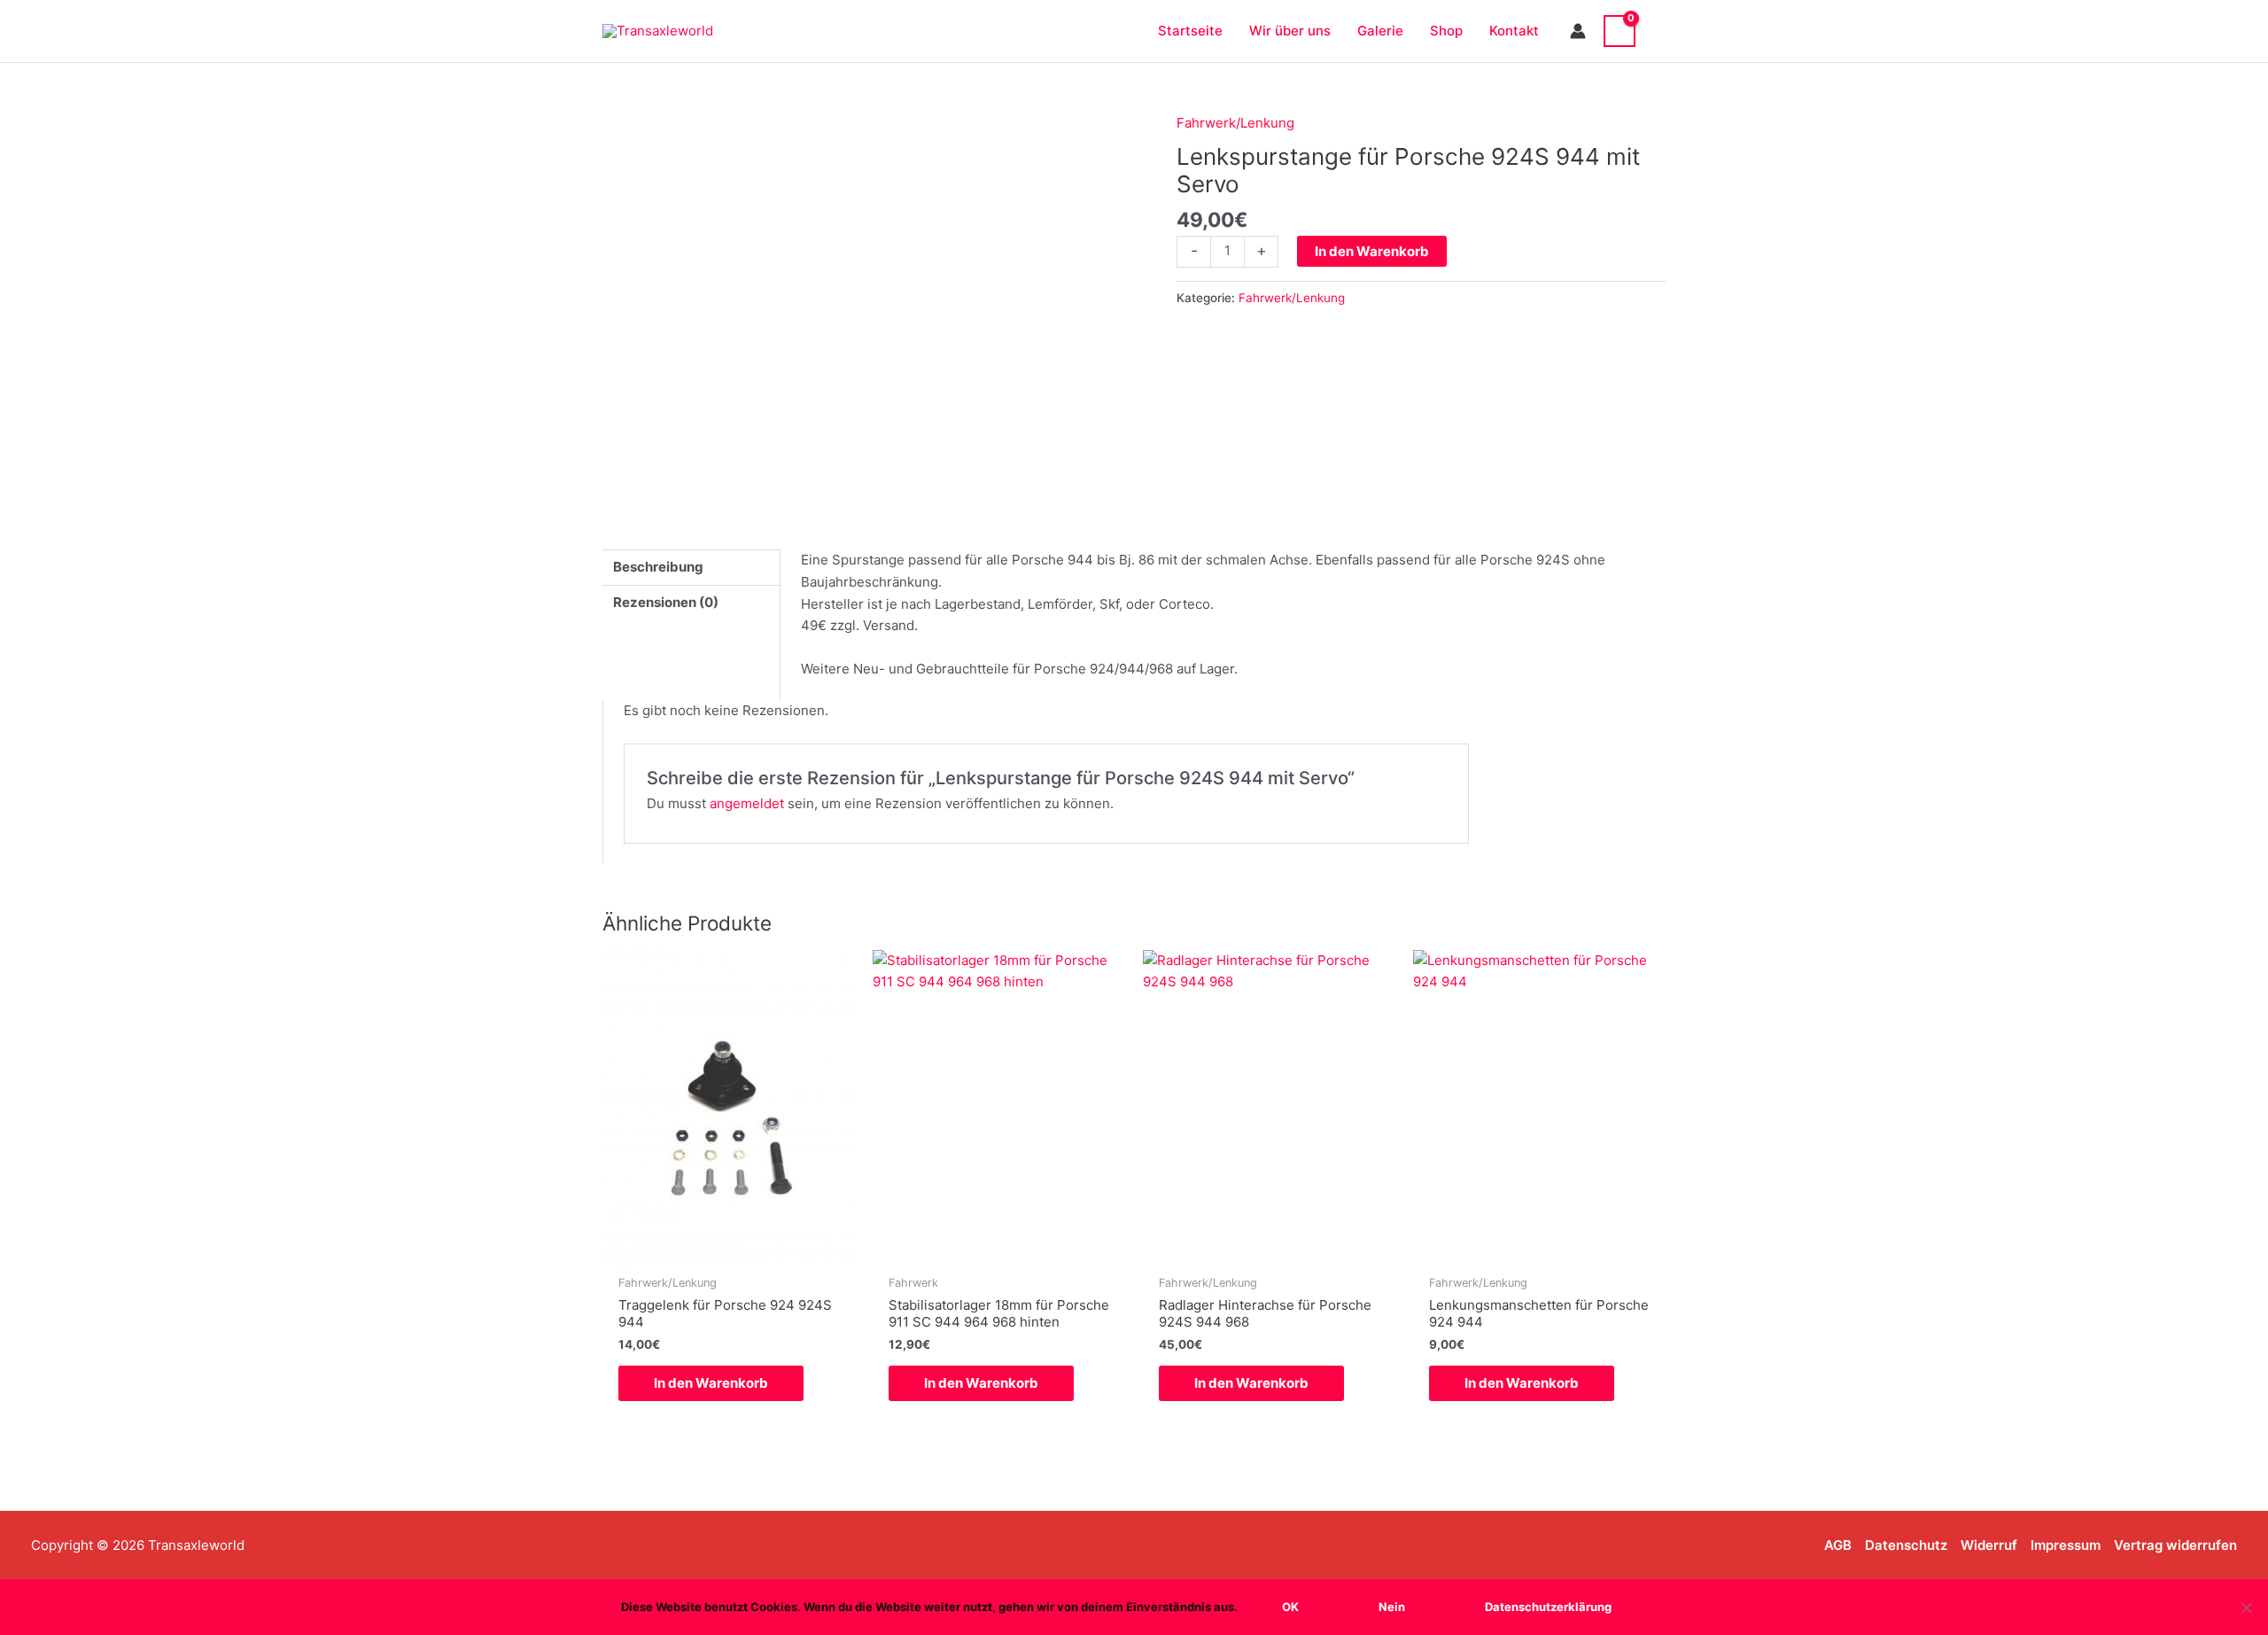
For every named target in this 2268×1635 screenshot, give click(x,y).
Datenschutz (1906, 1545)
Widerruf (1989, 1545)
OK (1290, 1607)
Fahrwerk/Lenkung (1235, 123)
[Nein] (2246, 1608)
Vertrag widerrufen (2175, 1545)
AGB (1838, 1545)
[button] (1659, 31)
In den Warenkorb (1372, 251)
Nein (1392, 1607)
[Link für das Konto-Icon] (1578, 31)
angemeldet (747, 803)
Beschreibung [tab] (658, 567)
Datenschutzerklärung (1548, 1607)
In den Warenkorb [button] (711, 1383)
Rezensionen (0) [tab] (666, 602)
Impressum (2066, 1545)
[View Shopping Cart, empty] (1619, 31)
